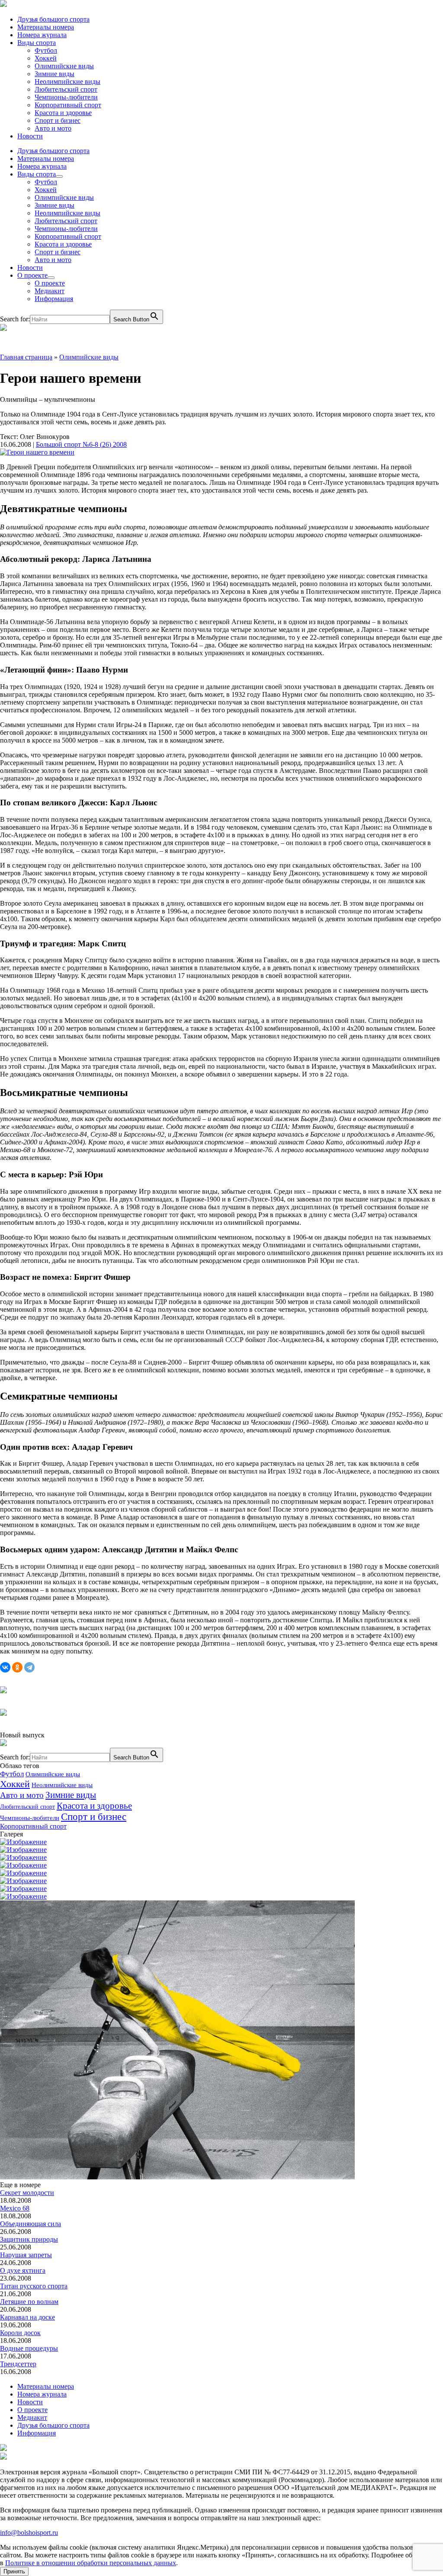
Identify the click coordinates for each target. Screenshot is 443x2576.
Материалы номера (46, 27)
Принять (14, 2571)
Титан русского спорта (34, 2286)
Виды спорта (37, 43)
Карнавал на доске (27, 2317)
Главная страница (26, 357)
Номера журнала (42, 35)
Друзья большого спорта (53, 19)
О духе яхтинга (23, 2270)
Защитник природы (29, 2239)
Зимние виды (55, 74)
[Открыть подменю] (59, 176)
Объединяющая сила (30, 2224)
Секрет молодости (27, 2193)
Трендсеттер (18, 2364)
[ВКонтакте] (5, 1667)
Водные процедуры (29, 2348)
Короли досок (20, 2333)
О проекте (32, 275)
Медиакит (50, 291)
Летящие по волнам (29, 2302)
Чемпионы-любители (66, 97)
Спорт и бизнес (58, 120)
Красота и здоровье (63, 113)
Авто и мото (53, 128)
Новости (30, 136)
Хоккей (46, 58)
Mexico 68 (15, 2208)
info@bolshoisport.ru (29, 2533)
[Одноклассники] (17, 1667)
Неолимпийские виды (67, 82)
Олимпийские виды (64, 66)
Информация (54, 299)
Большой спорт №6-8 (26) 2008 (81, 444)
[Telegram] (29, 1667)
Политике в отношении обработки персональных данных (91, 2563)
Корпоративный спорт (68, 105)
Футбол (46, 50)
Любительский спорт (66, 89)
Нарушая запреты (26, 2255)
